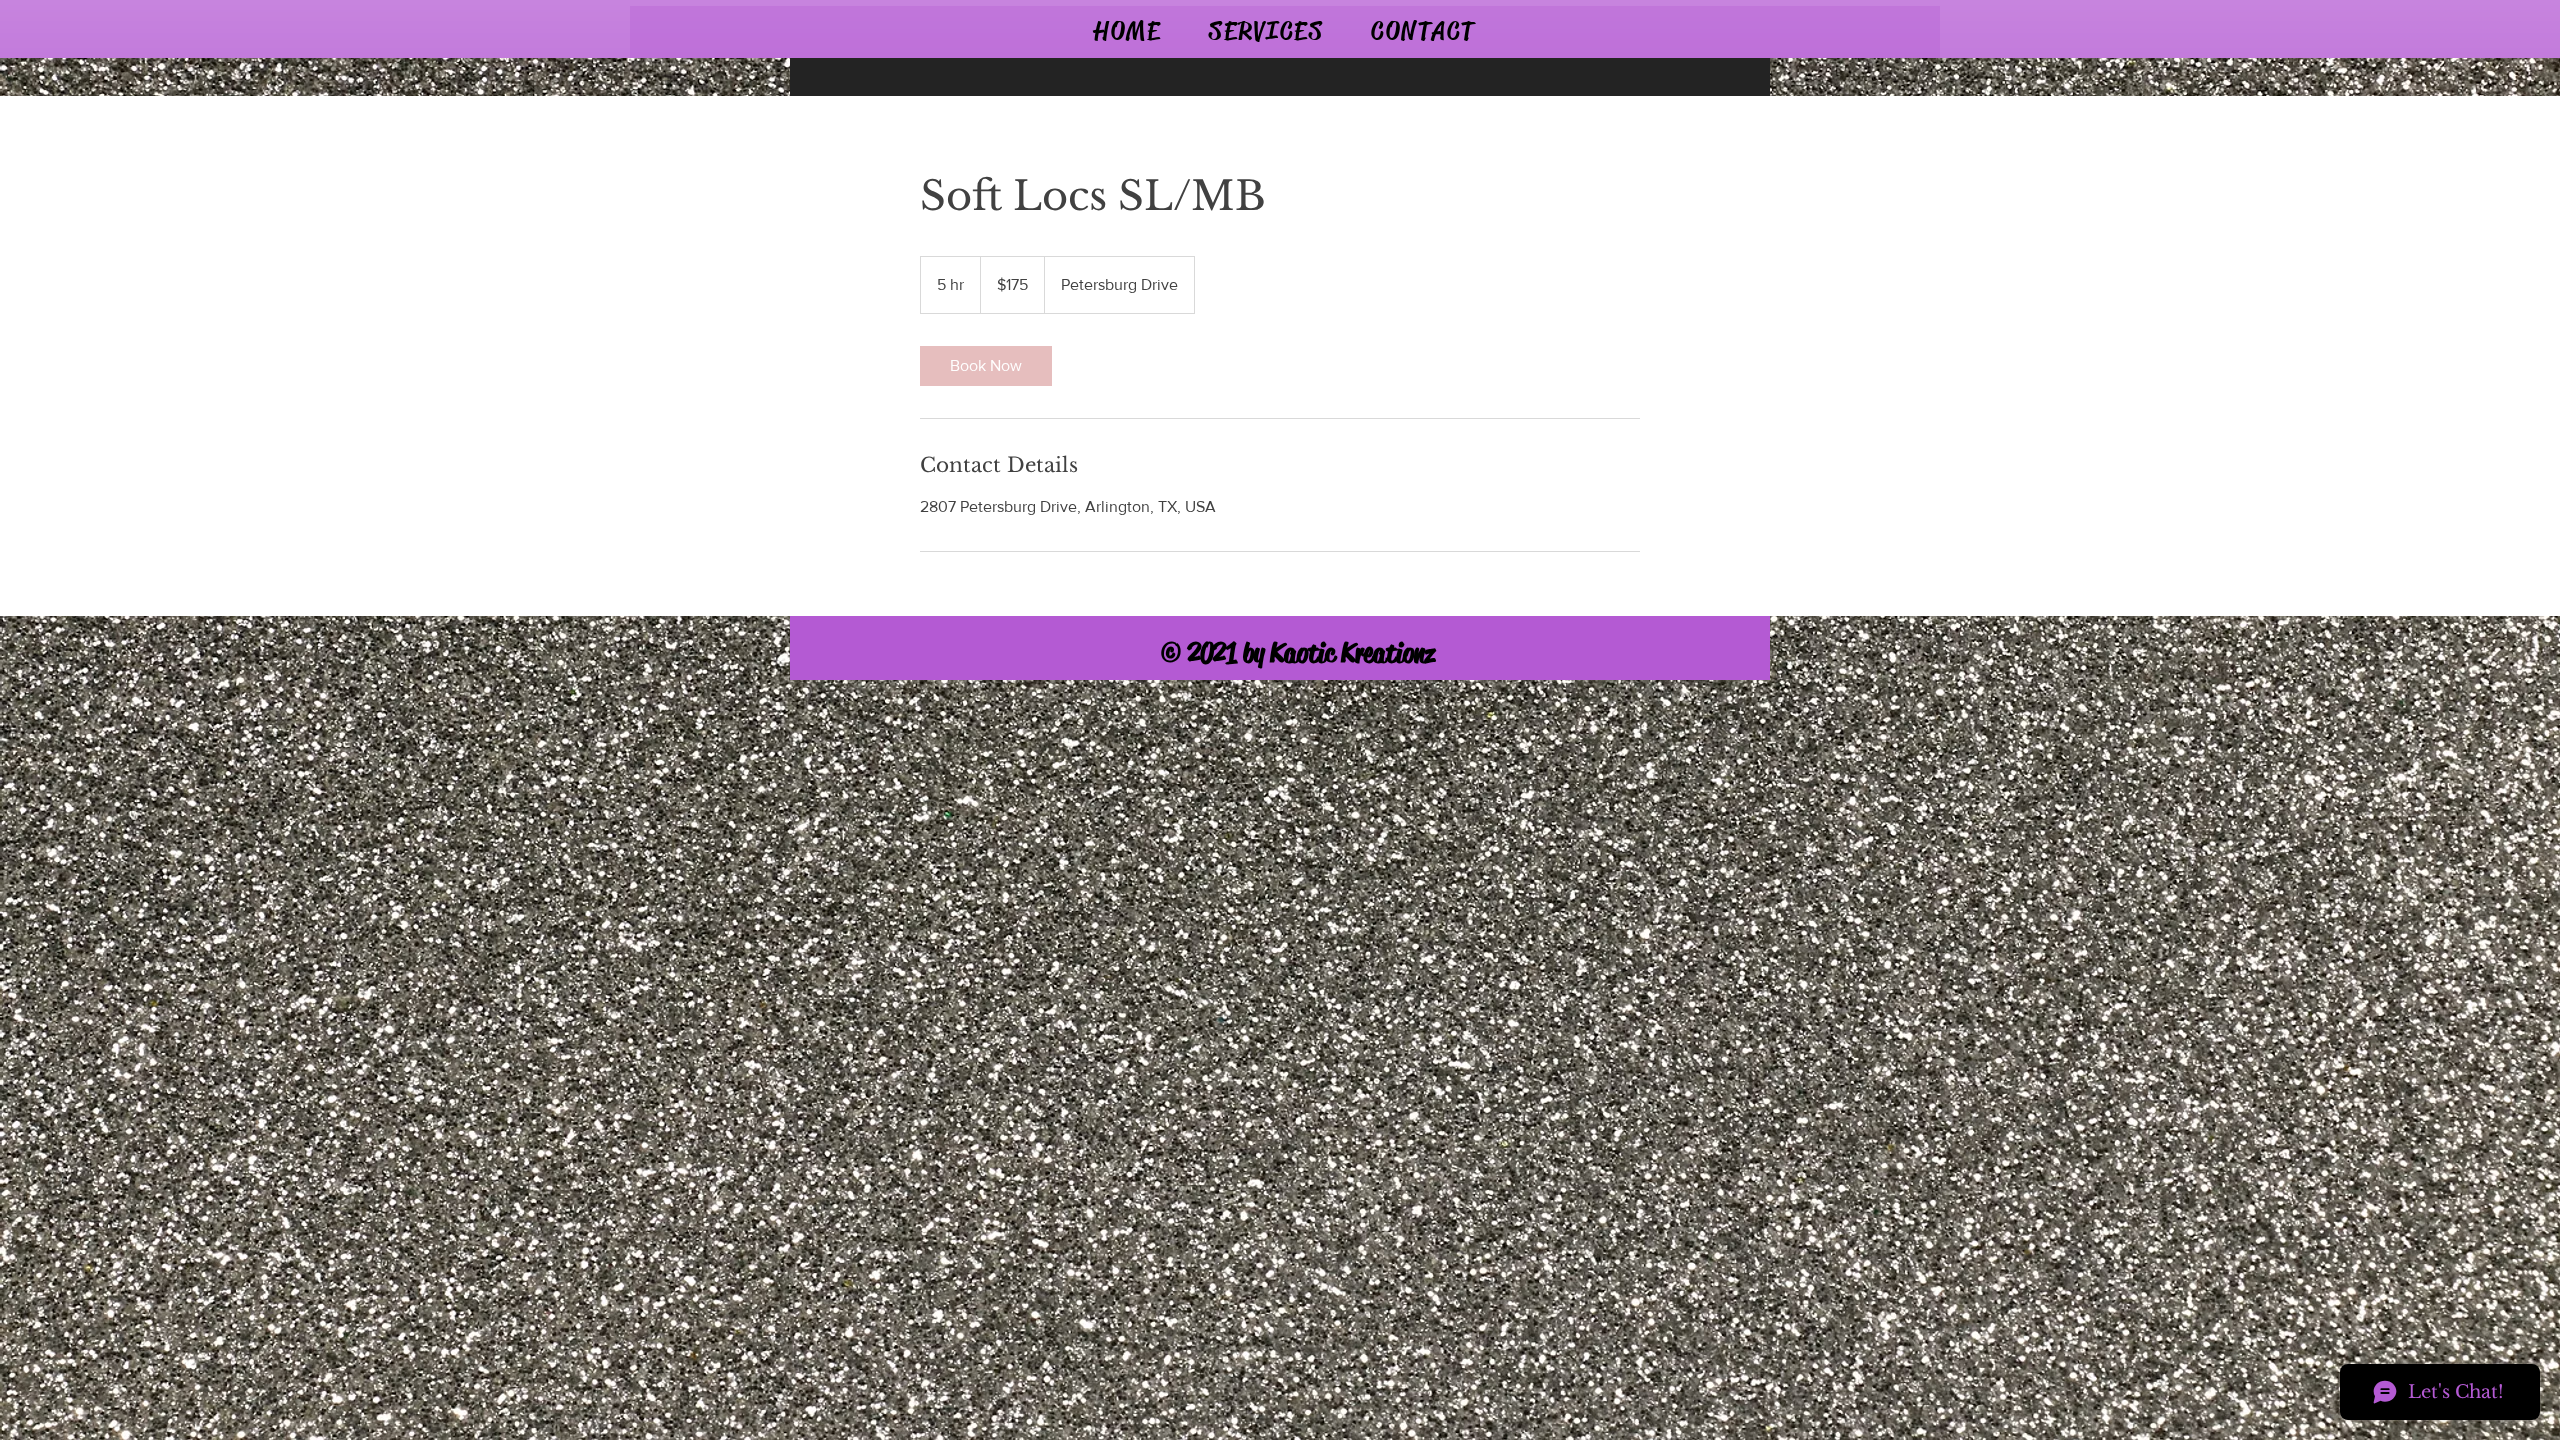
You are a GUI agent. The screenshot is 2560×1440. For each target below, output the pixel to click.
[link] (986, 366)
